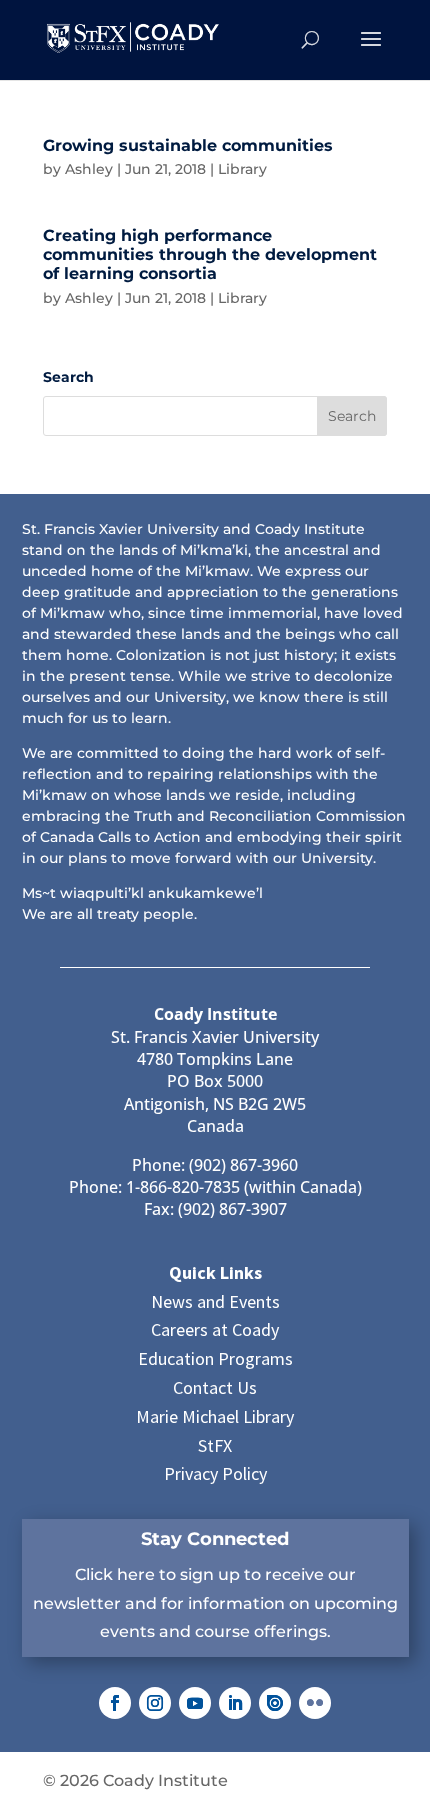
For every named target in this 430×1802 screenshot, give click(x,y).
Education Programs (215, 1358)
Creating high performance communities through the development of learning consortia (210, 254)
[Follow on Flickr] (315, 1703)
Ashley (89, 169)
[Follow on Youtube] (195, 1703)
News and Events (215, 1301)
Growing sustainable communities (188, 145)
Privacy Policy (215, 1473)
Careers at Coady (215, 1329)
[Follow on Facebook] (115, 1703)
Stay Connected (215, 1539)
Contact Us (215, 1387)
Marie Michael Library (215, 1416)
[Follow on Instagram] (155, 1703)
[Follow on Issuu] (275, 1703)
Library (242, 169)
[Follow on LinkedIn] (235, 1703)
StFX (215, 1445)
